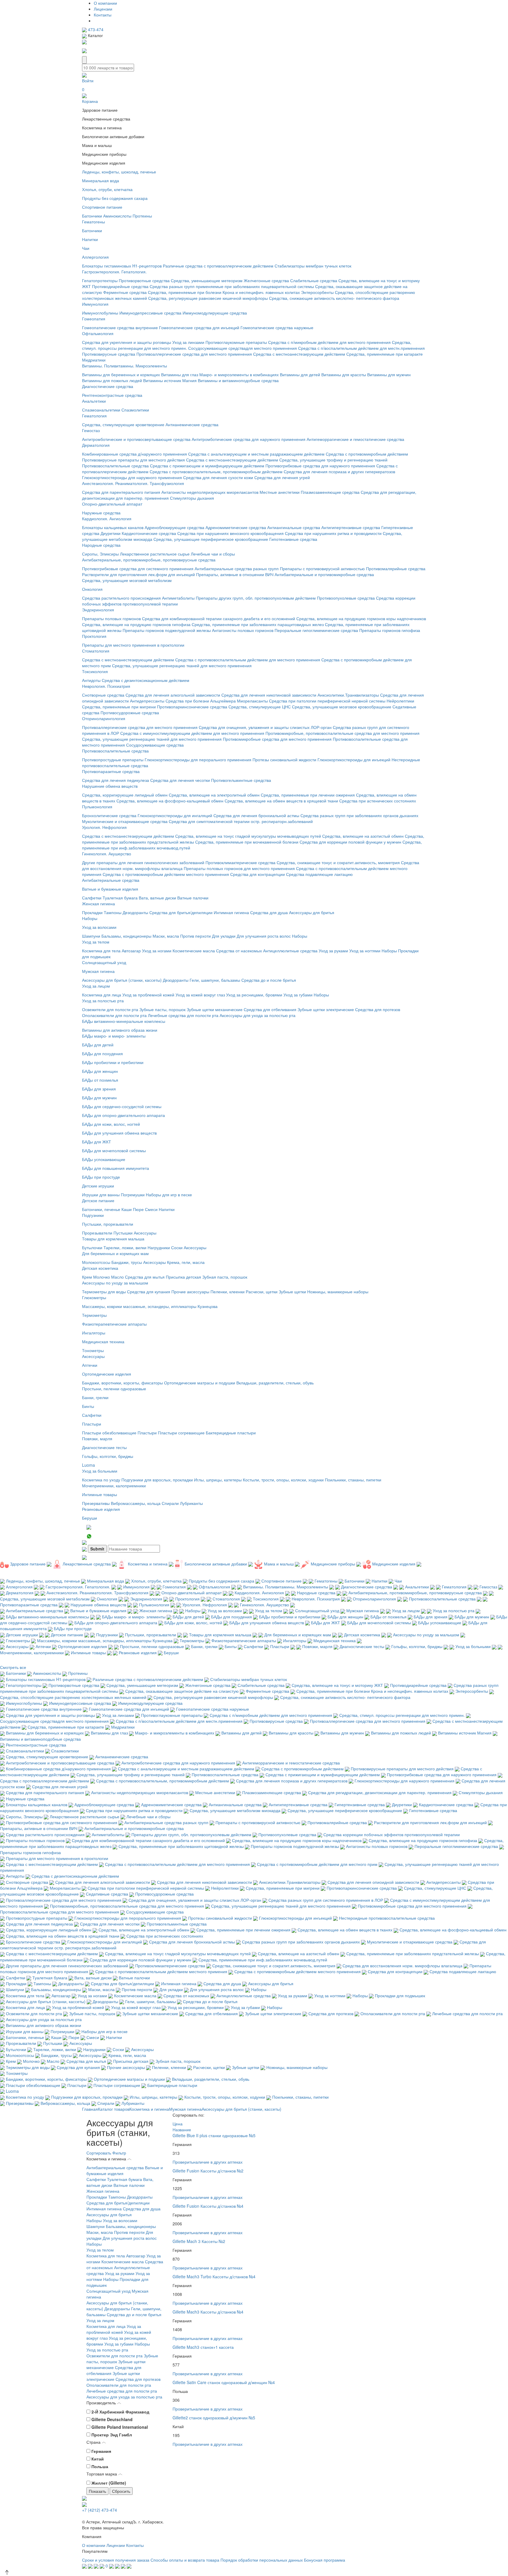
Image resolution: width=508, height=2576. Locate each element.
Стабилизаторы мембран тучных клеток (313, 266)
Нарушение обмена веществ (110, 786)
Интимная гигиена (231, 912)
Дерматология (96, 445)
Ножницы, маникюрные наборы (338, 1292)
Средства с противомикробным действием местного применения (166, 874)
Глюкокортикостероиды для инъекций (354, 760)
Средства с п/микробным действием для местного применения (329, 342)
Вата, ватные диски (157, 898)
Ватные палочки (193, 898)
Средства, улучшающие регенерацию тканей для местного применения (182, 665)
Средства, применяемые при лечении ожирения (308, 795)
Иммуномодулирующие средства (215, 313)
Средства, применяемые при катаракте (385, 354)
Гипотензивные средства (293, 539)
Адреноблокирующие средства (174, 527)
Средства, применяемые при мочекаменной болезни (247, 842)
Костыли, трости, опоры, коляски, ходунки (283, 1480)
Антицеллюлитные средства (290, 951)
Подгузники (93, 1215)
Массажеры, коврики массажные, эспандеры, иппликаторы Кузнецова (150, 1306)
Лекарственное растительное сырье (155, 554)
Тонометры (93, 1350)
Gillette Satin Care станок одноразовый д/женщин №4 (224, 2382)
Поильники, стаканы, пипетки (353, 1480)
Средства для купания (149, 1292)
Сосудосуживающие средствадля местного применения (243, 348)
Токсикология (95, 671)
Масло (117, 1277)
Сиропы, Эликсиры (100, 554)
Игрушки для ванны (101, 1195)
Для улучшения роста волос (264, 936)
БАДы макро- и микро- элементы (114, 1036)
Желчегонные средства (266, 280)
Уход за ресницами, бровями (254, 995)
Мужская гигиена (98, 971)
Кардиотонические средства (149, 533)
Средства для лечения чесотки (180, 780)
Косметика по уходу (101, 1480)
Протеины (142, 216)
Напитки (90, 239)
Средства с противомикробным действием (367, 454)
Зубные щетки (292, 1292)
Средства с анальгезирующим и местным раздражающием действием (256, 454)
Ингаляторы (94, 1333)
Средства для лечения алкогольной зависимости (173, 695)
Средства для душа (269, 912)
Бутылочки (92, 1247)
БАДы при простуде (101, 1177)
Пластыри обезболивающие (109, 1433)
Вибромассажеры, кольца (136, 1503)
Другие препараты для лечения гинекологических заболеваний (143, 862)
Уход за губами (298, 995)
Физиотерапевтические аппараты (114, 1324)
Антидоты (91, 680)
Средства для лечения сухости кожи (218, 477)
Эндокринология (98, 610)
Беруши (90, 1518)
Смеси (151, 1209)
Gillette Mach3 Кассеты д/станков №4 (208, 2312)
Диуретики (111, 533)
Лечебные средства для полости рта (183, 1015)
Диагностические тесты (104, 1447)
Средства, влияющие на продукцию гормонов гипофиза (136, 624)
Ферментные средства (125, 292)
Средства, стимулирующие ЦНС (260, 707)
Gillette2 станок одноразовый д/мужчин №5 (214, 2418)
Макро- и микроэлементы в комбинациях (239, 374)
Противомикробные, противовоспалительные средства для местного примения (342, 733)
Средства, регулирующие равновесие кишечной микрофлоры (208, 298)
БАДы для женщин (100, 1071)
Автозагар (131, 951)
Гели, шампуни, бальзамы (215, 980)
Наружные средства (101, 513)
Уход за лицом (96, 986)
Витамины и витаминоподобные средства (238, 380)
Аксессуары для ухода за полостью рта (258, 1015)
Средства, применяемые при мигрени (119, 707)
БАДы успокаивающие (104, 1159)
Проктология (94, 636)
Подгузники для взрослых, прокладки (157, 1480)
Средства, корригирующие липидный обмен (125, 795)
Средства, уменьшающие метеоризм (207, 280)
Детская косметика (100, 1268)
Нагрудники (159, 1247)
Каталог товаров (114, 2109)
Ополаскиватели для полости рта (114, 1015)
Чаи (86, 248)
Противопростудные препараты (113, 760)
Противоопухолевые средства (346, 598)
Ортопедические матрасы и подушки (200, 1383)
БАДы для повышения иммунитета (116, 1168)
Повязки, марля (97, 1438)
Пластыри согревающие (181, 1433)
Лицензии (103, 9)
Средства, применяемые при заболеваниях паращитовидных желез (258, 624)
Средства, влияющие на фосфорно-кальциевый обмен (170, 801)
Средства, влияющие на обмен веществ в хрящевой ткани (281, 801)
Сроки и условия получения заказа (116, 2560)
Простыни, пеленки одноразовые (114, 1389)
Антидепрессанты (147, 701)
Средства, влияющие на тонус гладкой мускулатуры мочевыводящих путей (248, 836)
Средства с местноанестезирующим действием (299, 354)
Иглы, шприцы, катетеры (218, 1480)
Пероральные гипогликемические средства (316, 630)
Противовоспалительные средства (115, 466)
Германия (101, 2451)
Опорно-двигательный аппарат (112, 504)
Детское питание (98, 1200)
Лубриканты (191, 1503)
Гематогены (93, 222)
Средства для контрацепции (258, 874)
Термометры (94, 1315)
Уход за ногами (157, 951)
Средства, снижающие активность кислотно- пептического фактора (334, 298)
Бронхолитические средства (109, 815)
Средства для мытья (145, 1277)
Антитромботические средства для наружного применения (249, 439)
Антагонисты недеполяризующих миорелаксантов (210, 492)
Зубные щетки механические (215, 1009)
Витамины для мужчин (389, 374)
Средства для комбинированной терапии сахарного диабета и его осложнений (219, 618)
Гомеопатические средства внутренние (120, 327)
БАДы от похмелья (100, 1080)
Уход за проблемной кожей (148, 995)
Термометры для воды (104, 1292)
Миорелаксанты (252, 701)
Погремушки (133, 1195)
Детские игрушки (98, 1186)
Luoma (88, 1465)
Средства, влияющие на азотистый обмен (363, 836)
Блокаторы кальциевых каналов (113, 527)
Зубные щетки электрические (326, 1009)
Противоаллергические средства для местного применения (194, 354)
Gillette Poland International (120, 2427)
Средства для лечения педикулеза (116, 780)
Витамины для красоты (344, 374)
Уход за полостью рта (103, 1001)
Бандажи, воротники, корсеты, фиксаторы (122, 1383)
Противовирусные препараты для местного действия (133, 460)
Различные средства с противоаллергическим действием (218, 266)
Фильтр (119, 2153)
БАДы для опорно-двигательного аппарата (123, 1115)
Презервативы (96, 1503)
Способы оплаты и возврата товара (185, 2560)
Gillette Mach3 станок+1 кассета (203, 2347)
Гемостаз (91, 430)
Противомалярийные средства (396, 568)
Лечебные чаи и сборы (213, 554)
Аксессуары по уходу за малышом (115, 1283)
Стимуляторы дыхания (192, 498)
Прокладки (92, 912)
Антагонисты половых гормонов (243, 630)
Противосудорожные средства (130, 712)
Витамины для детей (300, 374)
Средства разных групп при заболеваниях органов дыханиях (359, 815)
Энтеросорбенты (317, 292)
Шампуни (91, 936)
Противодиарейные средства (120, 286)
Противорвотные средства (144, 280)
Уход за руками (333, 951)
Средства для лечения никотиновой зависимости (269, 695)
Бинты (88, 1406)
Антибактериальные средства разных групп (237, 568)
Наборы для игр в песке (169, 1195)
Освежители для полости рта (110, 1009)
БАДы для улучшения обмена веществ (119, 1133)
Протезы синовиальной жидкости (284, 760)
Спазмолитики (135, 410)
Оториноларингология (104, 718)
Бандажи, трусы (127, 1262)
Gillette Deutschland (112, 2419)
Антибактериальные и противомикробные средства (324, 574)
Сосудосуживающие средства (155, 745)
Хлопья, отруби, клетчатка (107, 189)
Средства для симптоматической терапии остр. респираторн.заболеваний (241, 821)
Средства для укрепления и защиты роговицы (127, 342)
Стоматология (96, 651)
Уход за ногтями (365, 951)
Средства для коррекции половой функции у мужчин (350, 842)
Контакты (103, 15)
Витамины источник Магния (170, 380)
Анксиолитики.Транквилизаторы (348, 695)
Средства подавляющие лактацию (319, 874)
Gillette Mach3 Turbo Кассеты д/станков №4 (214, 2276)
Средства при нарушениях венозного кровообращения (230, 533)
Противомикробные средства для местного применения (277, 739)
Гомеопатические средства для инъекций (199, 327)
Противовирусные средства (109, 354)
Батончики (92, 216)
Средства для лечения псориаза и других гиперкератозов (339, 471)
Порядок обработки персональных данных (262, 2560)
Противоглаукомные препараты (236, 342)
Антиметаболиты (178, 598)
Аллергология (95, 257)
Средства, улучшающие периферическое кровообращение (211, 539)
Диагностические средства (108, 386)
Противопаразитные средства (111, 771)
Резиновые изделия (101, 1509)
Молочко (102, 1277)
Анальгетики (94, 401)
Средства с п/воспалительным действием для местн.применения (361, 348)
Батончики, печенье (101, 1209)
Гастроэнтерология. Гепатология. (114, 272)
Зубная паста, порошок (225, 1277)
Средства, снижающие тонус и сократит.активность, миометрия (338, 862)
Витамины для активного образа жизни (120, 1030)
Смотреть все (13, 1667)
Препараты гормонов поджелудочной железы (167, 630)
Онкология (92, 589)
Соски (177, 1247)
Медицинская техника (103, 1341)
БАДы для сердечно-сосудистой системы (122, 1106)
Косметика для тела (101, 951)
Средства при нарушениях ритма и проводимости (333, 533)
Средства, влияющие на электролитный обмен (214, 795)
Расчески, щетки (262, 1292)
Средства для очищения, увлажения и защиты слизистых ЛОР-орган (265, 727)
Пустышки (123, 1233)
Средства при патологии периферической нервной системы (327, 701)
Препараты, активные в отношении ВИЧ (235, 574)
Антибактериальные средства (111, 880)
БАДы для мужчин (99, 1098)
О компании (105, 3)
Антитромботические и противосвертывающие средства (136, 439)
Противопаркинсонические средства (192, 707)
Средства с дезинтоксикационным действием (146, 680)
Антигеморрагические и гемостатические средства (355, 439)
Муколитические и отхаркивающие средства (125, 821)
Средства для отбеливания (270, 1009)
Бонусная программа (325, 2560)
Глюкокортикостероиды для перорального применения (198, 760)
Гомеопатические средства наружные (277, 327)
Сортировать (99, 2153)
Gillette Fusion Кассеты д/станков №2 (208, 2171)
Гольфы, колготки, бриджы (108, 1456)
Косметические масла (194, 951)
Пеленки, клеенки (228, 1292)
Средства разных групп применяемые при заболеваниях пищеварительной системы (232, 286)
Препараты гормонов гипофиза (390, 630)
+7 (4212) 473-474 (100, 2510)
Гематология (94, 416)
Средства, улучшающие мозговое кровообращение (342, 707)
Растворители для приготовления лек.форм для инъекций (138, 574)
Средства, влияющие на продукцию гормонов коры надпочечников (361, 618)
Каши (127, 1209)
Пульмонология (97, 807)
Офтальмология (98, 333)
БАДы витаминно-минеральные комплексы (124, 1021)
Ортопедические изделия (107, 1374)
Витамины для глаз (180, 374)
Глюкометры (94, 1297)
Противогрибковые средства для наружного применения (320, 466)
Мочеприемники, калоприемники (114, 1486)
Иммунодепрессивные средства (150, 313)
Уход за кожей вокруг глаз (200, 995)
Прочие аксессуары (190, 1292)
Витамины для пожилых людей (112, 380)
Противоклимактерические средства (240, 862)
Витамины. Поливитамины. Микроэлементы (125, 366)
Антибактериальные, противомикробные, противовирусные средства (149, 560)
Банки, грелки (95, 1397)
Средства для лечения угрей (282, 477)
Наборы (90, 918)
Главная (90, 2109)
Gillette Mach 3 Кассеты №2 (199, 2241)
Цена (178, 2124)
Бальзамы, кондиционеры (126, 936)
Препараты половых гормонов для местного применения (239, 868)
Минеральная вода (101, 180)
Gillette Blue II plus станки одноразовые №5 (214, 2135)
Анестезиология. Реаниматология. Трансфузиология (133, 483)
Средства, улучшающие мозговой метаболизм (127, 580)
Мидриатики (94, 360)
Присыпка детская (183, 1277)
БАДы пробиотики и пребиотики (113, 1062)
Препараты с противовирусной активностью (322, 568)
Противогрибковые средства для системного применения (138, 568)
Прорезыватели (97, 1233)
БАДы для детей (98, 1045)
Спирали (170, 1503)
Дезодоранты (135, 912)
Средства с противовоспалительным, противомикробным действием (216, 471)
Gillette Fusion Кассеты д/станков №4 (208, 2206)
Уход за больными (100, 1471)
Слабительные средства (314, 280)
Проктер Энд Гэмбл (112, 2435)
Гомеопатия (94, 319)
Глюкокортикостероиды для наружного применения (132, 477)
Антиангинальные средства (294, 527)
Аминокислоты (117, 216)
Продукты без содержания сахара (115, 198)
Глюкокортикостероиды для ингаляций (175, 815)
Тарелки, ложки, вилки (125, 1247)
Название (182, 2130)
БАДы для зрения (99, 1089)
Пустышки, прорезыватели (108, 1224)
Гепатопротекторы (100, 280)
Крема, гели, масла (186, 1262)
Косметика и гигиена (149, 2109)
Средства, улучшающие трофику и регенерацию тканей (333, 460)
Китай (98, 2459)
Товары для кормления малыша (113, 1239)
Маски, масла (166, 936)
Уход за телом (96, 942)
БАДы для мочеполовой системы (114, 1150)
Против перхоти (195, 936)
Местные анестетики (280, 492)
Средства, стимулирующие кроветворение (123, 424)
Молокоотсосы (96, 1262)
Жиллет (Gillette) (109, 2483)
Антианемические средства (192, 424)
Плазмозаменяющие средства (330, 492)
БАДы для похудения (102, 1053)
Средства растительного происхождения (121, 598)
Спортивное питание (102, 207)
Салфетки (92, 898)
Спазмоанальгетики (101, 410)
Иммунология (95, 304)
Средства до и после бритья (269, 980)
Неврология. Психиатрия (106, 686)
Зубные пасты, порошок (162, 1009)
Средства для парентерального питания (121, 492)
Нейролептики (400, 701)
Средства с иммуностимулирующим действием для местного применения (192, 733)
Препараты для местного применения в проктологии (133, 645)
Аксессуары (145, 1233)
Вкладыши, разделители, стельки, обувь (275, 1383)
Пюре (138, 1209)
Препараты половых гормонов (111, 618)
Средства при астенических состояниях (378, 801)
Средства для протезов (378, 1009)
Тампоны (113, 912)
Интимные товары (100, 1494)
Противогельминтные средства (241, 780)
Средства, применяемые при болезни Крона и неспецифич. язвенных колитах (224, 292)
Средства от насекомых (239, 951)
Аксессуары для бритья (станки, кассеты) (122, 980)
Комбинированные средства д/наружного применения (134, 454)
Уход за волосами (99, 927)
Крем (87, 1277)
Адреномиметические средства (236, 527)
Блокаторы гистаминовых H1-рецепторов (122, 266)
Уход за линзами (188, 342)
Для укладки (224, 936)
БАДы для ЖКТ (97, 1142)
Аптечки (90, 1365)
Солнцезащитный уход (104, 962)
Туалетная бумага (120, 898)
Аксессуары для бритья (312, 912)
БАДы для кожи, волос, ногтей (111, 1124)
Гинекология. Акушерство (107, 854)
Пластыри (92, 1424)
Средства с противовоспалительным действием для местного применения (248, 660)
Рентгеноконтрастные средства (112, 395)
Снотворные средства (103, 695)
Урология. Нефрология (104, 827)
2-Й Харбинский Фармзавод (120, 2412)
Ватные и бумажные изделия (110, 889)
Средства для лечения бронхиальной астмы (256, 815)
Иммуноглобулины (100, 313)
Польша (100, 2466)
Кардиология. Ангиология (107, 518)
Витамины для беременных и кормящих (121, 374)
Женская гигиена (98, 904)
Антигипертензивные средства (351, 527)
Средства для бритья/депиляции (181, 912)
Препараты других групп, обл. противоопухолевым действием (256, 598)
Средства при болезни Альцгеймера (201, 701)
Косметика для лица (102, 995)
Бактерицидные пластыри (231, 1433)
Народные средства (101, 545)
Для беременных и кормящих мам (115, 1253)
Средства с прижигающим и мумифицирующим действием (207, 466)
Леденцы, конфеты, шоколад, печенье (119, 172)
